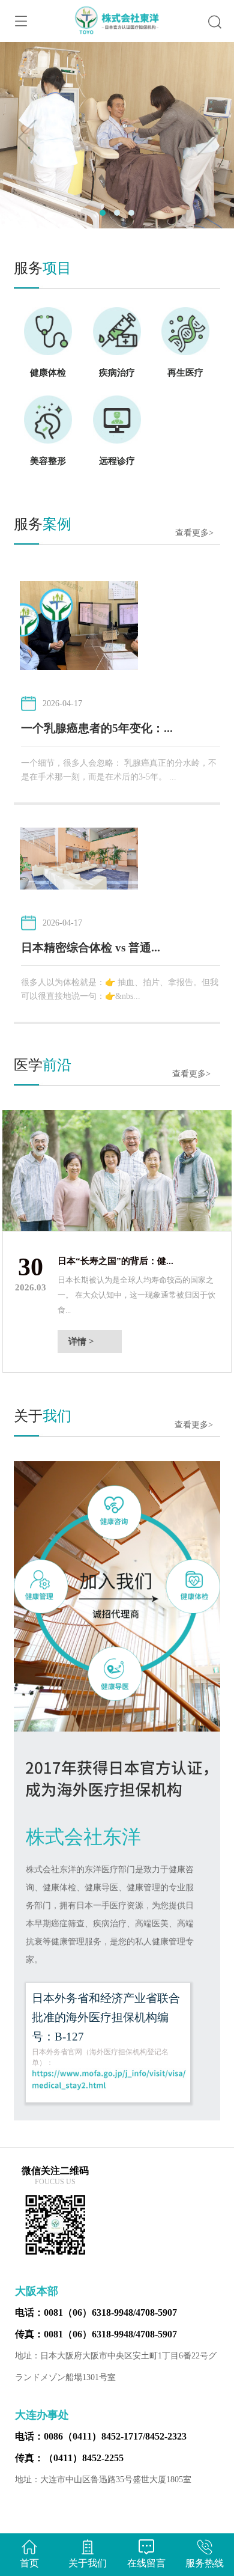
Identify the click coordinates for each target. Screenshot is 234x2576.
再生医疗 (185, 373)
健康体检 (48, 373)
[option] (117, 1241)
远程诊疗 (117, 461)
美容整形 (48, 461)
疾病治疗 (117, 373)
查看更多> (194, 533)
